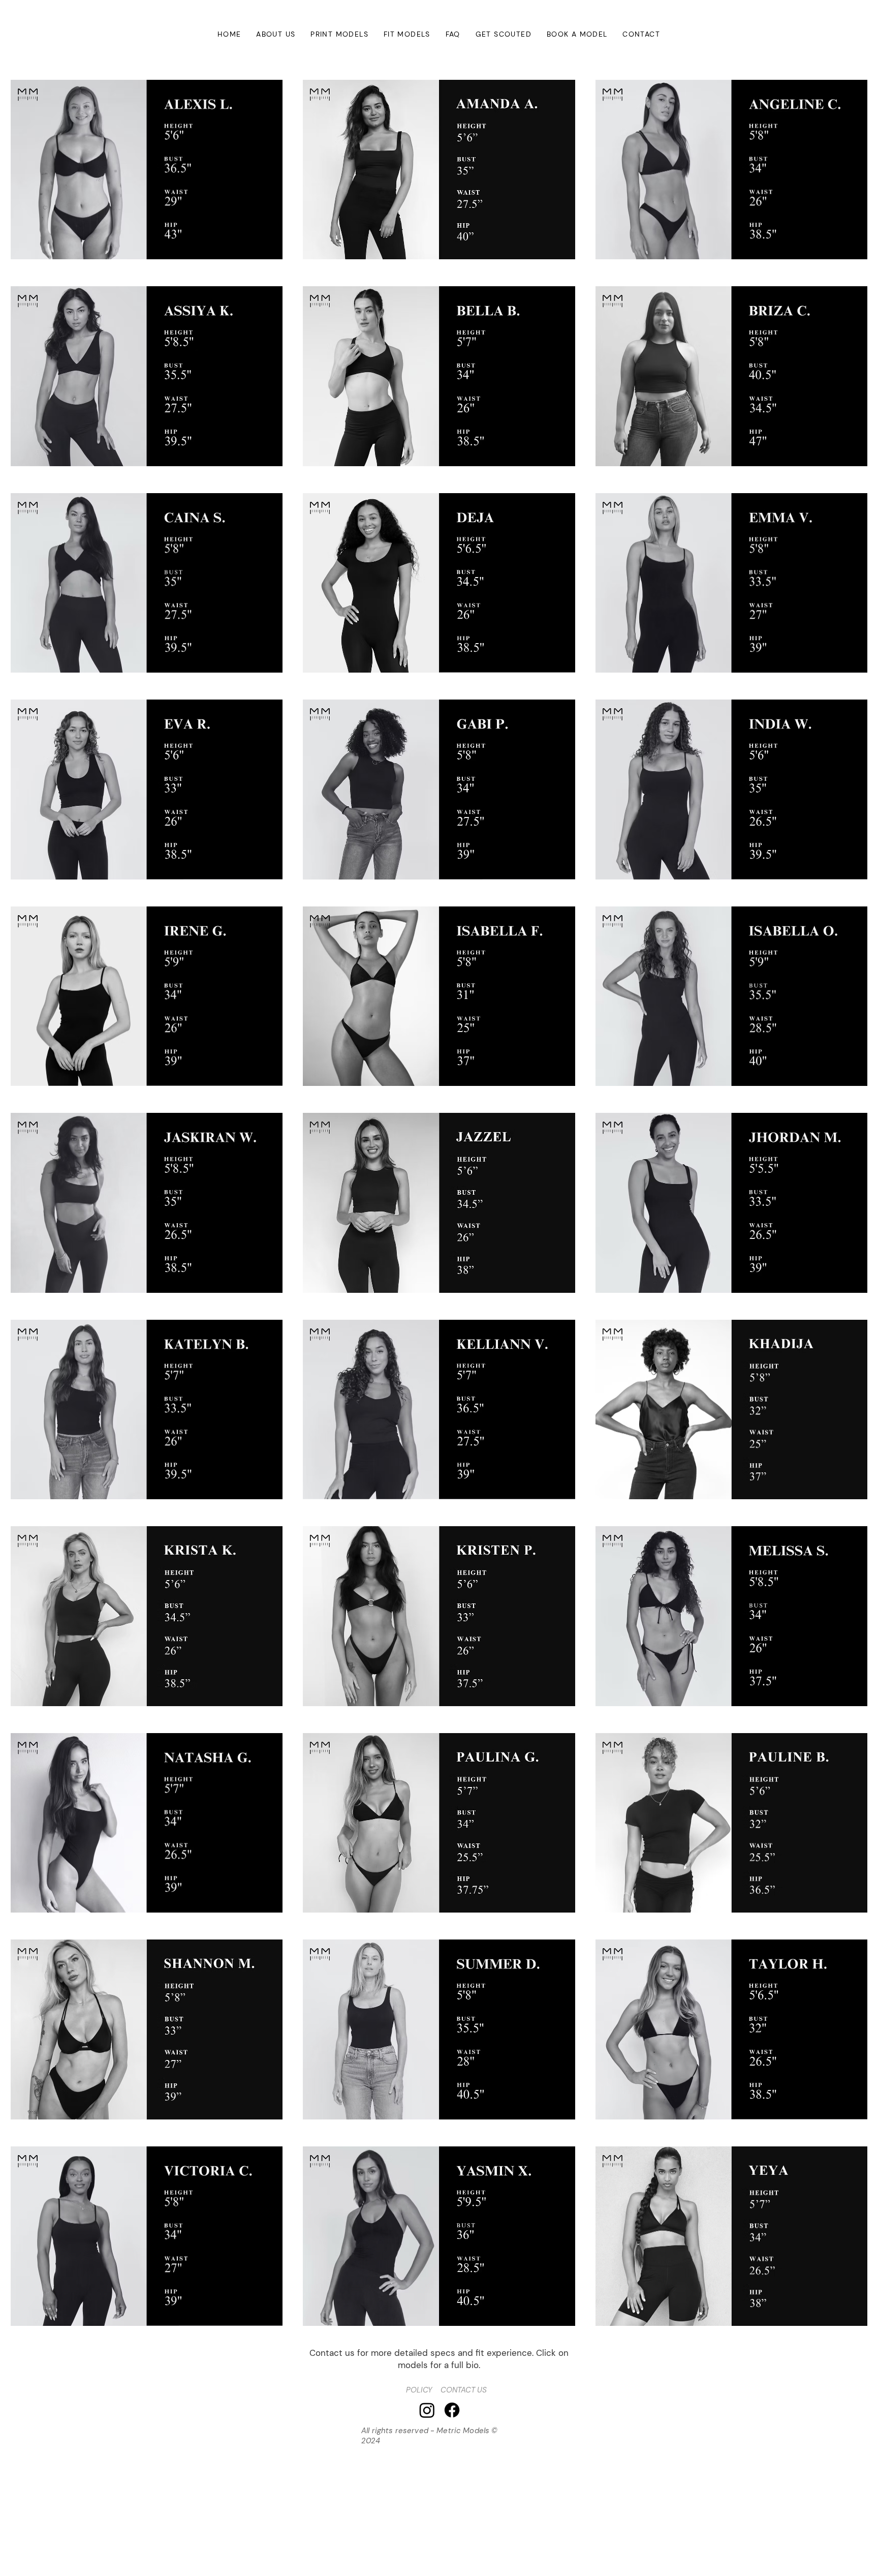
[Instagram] (427, 2410)
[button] (339, 34)
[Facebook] (452, 2410)
